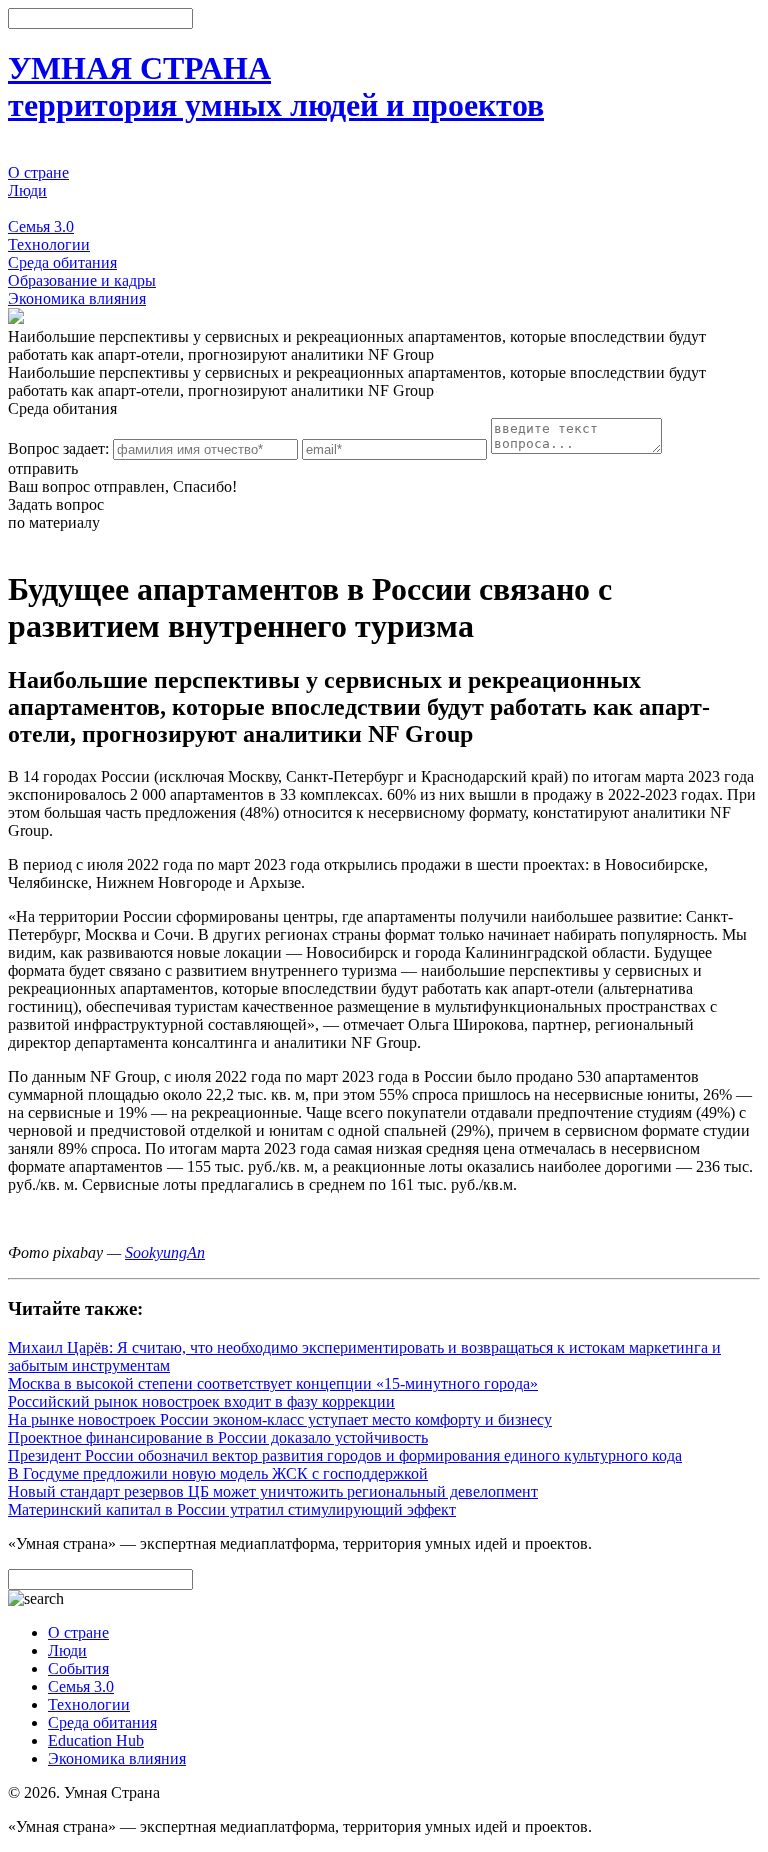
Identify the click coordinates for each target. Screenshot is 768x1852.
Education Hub (96, 1740)
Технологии (49, 244)
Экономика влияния (77, 298)
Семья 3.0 (41, 226)
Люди (27, 190)
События (38, 208)
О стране (38, 172)
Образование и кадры (82, 280)
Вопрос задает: (58, 448)
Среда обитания (62, 262)
